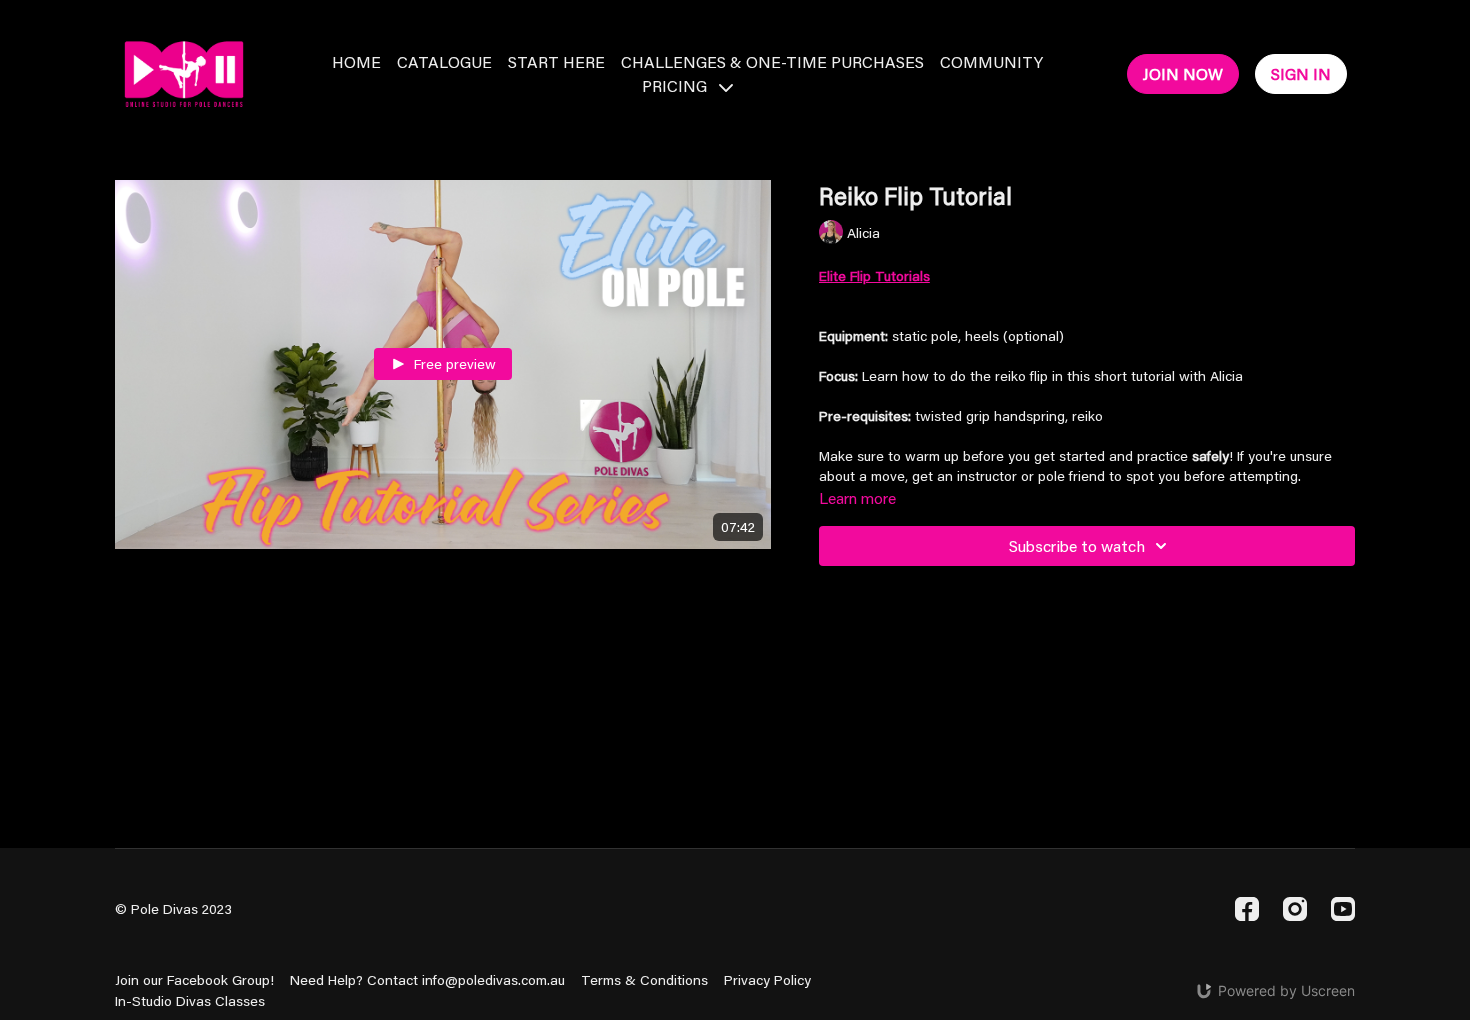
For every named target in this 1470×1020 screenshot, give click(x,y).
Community (991, 61)
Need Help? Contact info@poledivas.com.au (427, 980)
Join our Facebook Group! (194, 980)
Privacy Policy (767, 980)
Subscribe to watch (1077, 545)
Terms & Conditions (644, 980)
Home (356, 61)
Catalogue (444, 61)
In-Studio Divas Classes (190, 1001)
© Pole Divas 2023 (173, 909)
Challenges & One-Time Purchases (772, 61)
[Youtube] (1343, 909)
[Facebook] (1247, 909)
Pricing (676, 85)
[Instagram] (1295, 909)
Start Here (556, 61)
